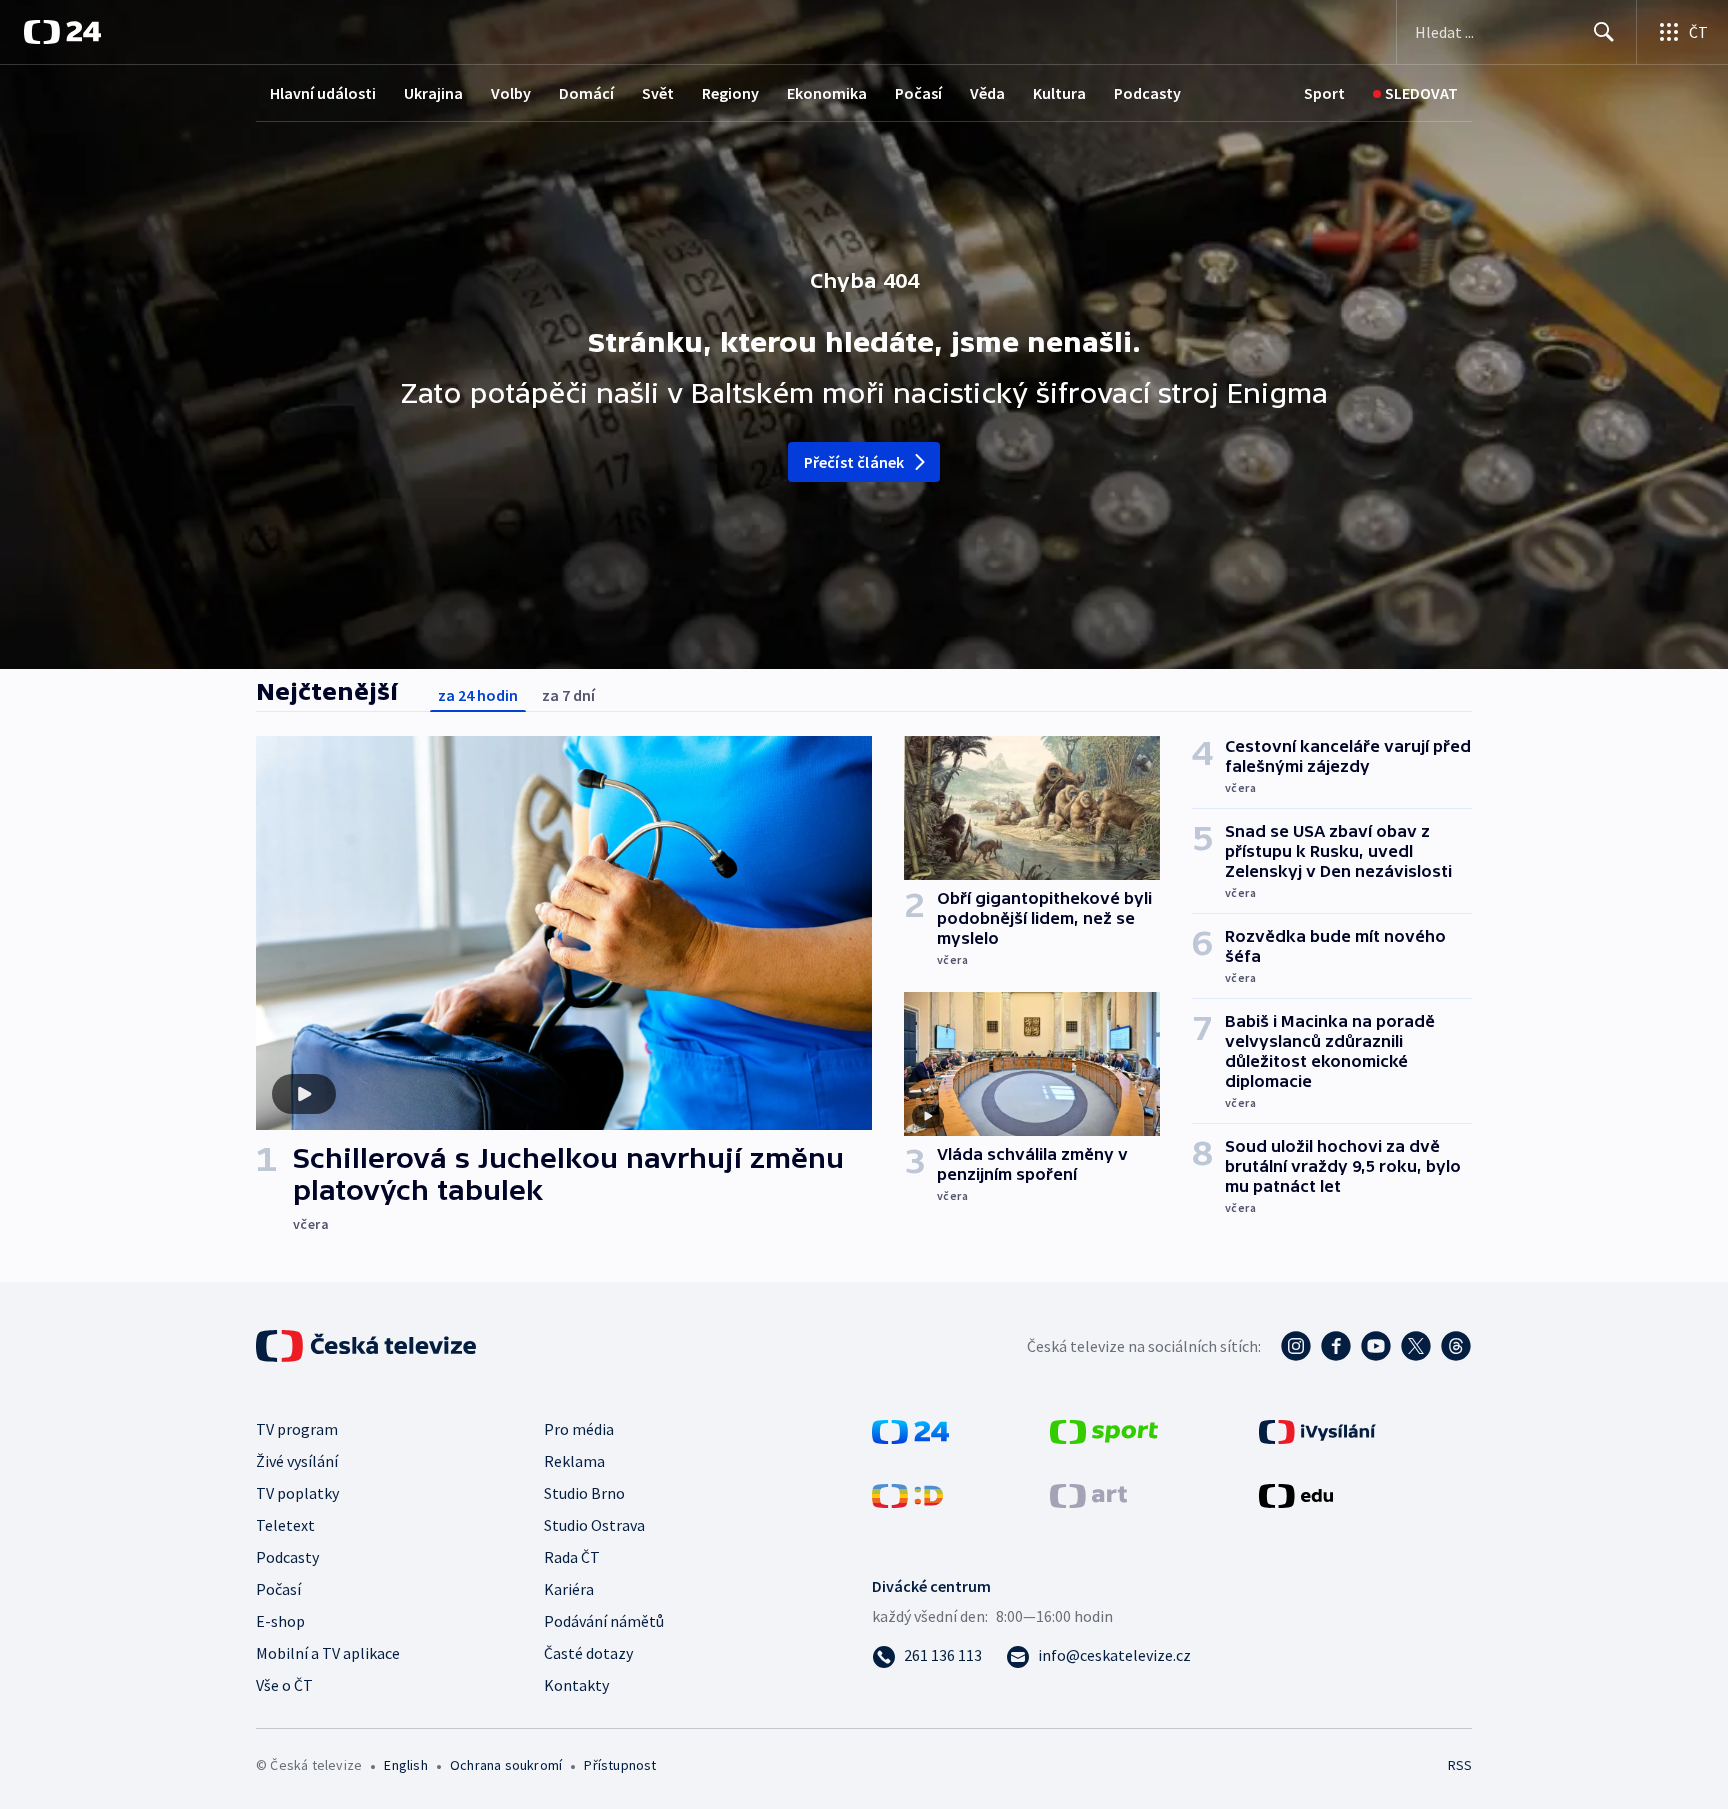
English (405, 1765)
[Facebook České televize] (1336, 1346)
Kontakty (576, 1685)
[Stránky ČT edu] (1296, 1494)
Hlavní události (323, 93)
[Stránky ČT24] (910, 1430)
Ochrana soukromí (506, 1765)
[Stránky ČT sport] (1104, 1430)
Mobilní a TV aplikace (328, 1653)
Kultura (1059, 93)
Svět (658, 93)
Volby (511, 93)
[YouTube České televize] (1376, 1346)
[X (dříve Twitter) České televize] (1416, 1346)
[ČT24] (62, 32)
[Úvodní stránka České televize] (368, 1346)
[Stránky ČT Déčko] (907, 1494)
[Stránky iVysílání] (1317, 1430)
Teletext (285, 1525)
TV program (297, 1429)
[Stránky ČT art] (1088, 1494)
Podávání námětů (604, 1621)
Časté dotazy (588, 1653)
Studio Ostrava (594, 1525)
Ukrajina (433, 93)
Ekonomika (827, 93)
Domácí (586, 93)
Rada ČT (572, 1557)
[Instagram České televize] (1296, 1346)
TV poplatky (297, 1493)
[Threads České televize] (1456, 1346)
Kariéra (569, 1589)
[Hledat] (1604, 32)
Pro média (579, 1429)
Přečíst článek (854, 462)
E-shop (280, 1621)
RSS (1460, 1765)
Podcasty (1147, 93)
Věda (987, 93)
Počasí (918, 93)
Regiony (730, 93)
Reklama (574, 1461)
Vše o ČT (284, 1685)
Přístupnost (620, 1765)
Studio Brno (584, 1493)
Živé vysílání (297, 1461)
